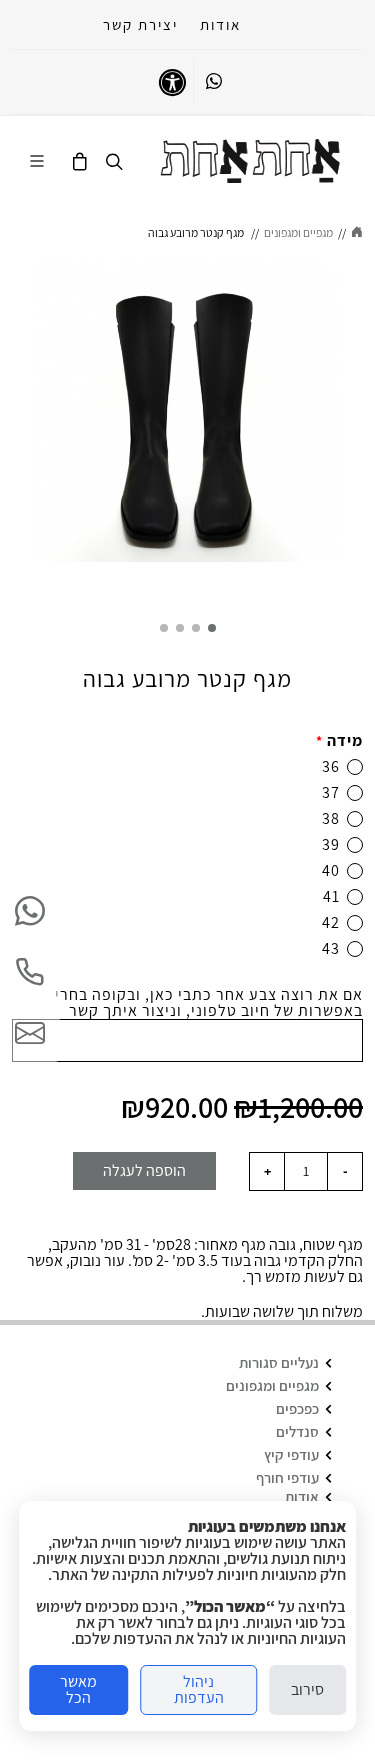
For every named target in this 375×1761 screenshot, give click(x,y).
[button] (212, 628)
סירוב (307, 1689)
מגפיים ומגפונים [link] (298, 232)
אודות (220, 24)
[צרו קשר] (30, 1033)
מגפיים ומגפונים (272, 1385)
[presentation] (357, 428)
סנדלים (297, 1431)
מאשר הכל (78, 1689)
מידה (339, 740)
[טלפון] (30, 972)
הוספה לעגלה (144, 1170)
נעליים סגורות (279, 1362)
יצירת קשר (140, 24)
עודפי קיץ (291, 1454)
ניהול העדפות (199, 1689)
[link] (250, 161)
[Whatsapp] (214, 82)
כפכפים (297, 1408)
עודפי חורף (287, 1477)
